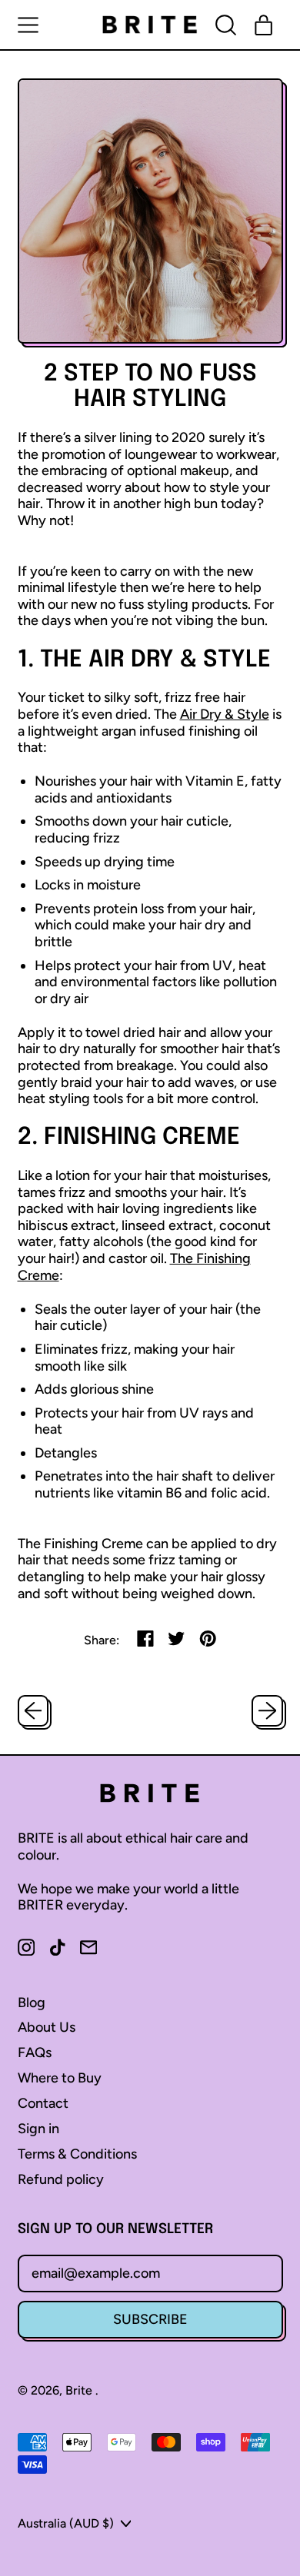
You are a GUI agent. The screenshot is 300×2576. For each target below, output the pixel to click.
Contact (43, 2103)
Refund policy (61, 2179)
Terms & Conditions (77, 2154)
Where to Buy (60, 2078)
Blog (32, 2003)
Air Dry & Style (225, 714)
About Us (47, 2027)
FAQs (35, 2052)
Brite (80, 2390)
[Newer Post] (267, 1711)
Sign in (38, 2129)
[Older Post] (33, 1711)
